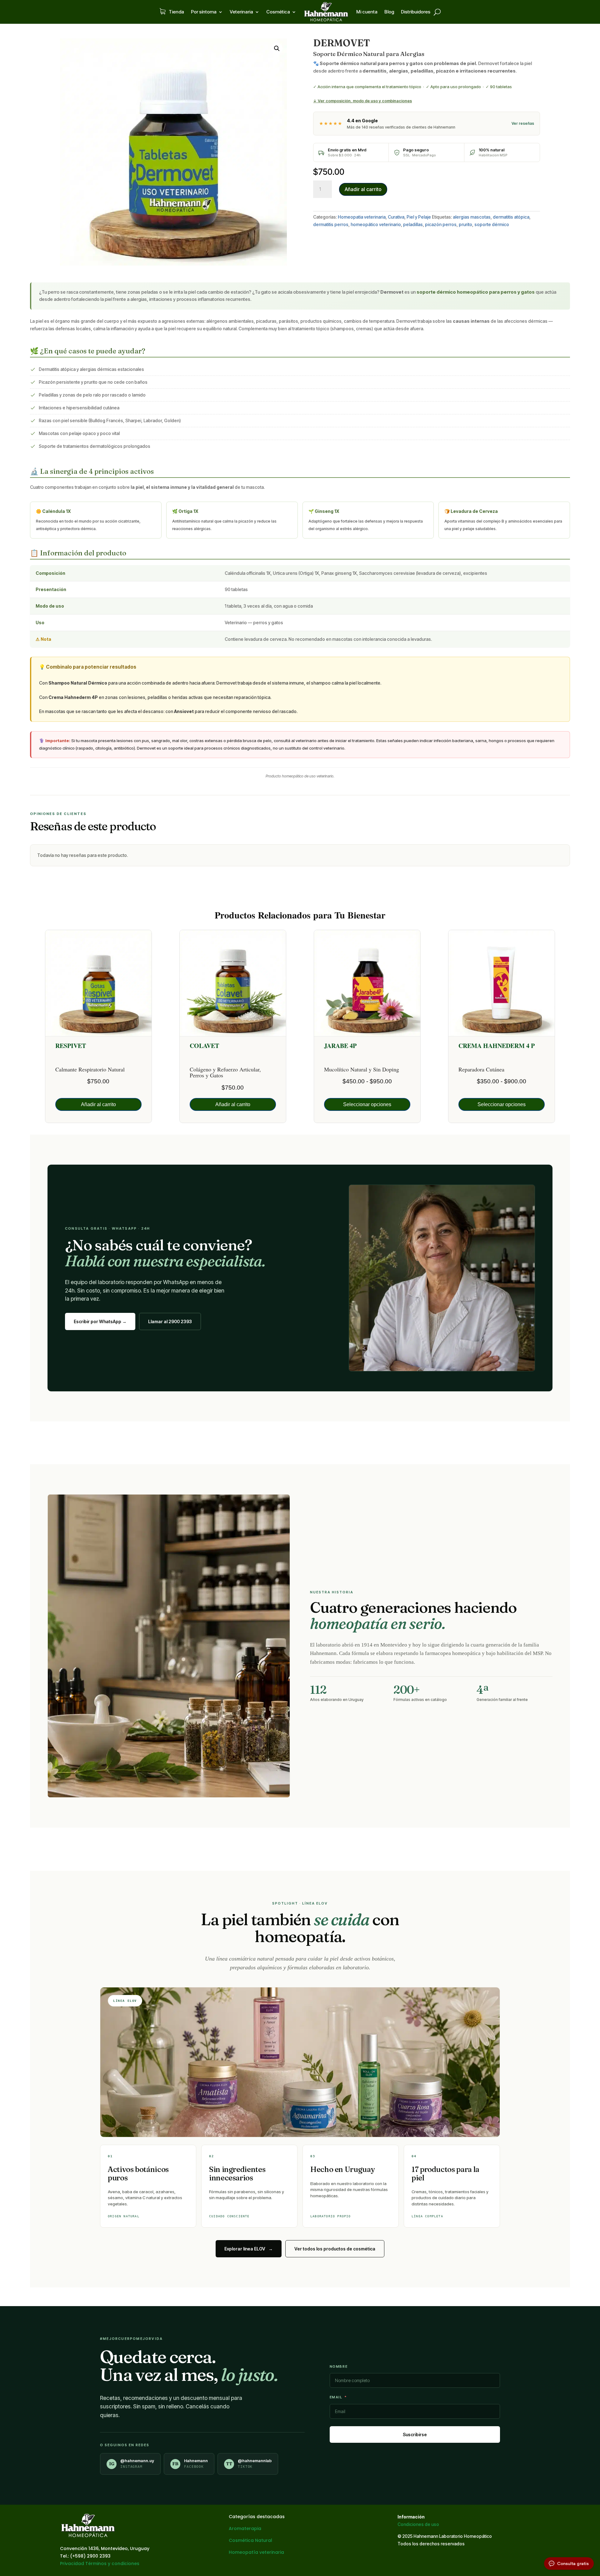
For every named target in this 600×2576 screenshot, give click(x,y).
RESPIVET (71, 1046)
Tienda (176, 12)
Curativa (396, 217)
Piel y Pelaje (419, 217)
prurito (465, 224)
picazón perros (441, 224)
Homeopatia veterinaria (362, 217)
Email (336, 2397)
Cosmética (278, 12)
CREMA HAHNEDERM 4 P (497, 1046)
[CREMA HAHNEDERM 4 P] (502, 983)
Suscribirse (415, 2434)
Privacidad (72, 2563)
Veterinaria (241, 12)
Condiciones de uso (418, 2524)
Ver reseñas (523, 123)
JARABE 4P (340, 1046)
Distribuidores (416, 12)
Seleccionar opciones (367, 1104)
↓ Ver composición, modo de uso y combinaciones (362, 101)
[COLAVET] (233, 983)
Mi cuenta (367, 12)
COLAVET (204, 1046)
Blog (389, 12)
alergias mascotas (472, 217)
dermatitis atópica (511, 217)
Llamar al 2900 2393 (170, 1321)
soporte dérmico (492, 224)
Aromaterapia (245, 2528)
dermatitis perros (331, 224)
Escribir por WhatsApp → (100, 1321)
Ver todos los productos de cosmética (335, 2249)
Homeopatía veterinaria (256, 2552)
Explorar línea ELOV (249, 2249)
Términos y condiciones (112, 2563)
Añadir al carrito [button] (98, 1104)
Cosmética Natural (250, 2540)
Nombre (339, 2366)
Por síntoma (204, 12)
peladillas (413, 224)
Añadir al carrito (363, 189)
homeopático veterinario (376, 224)
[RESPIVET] (98, 983)
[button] (277, 48)
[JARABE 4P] (367, 983)
